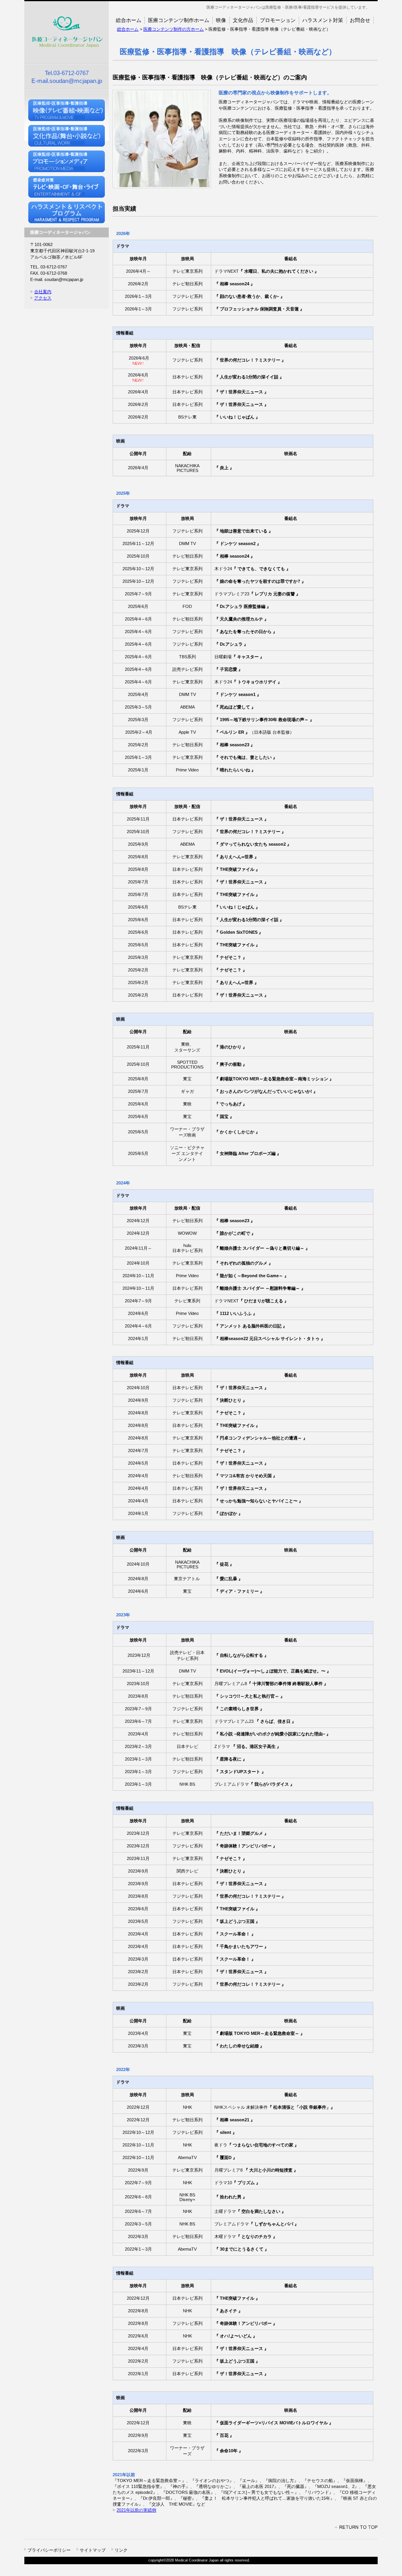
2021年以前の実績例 (136, 2510)
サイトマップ (93, 2550)
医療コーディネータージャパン (67, 32)
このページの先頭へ (356, 2527)
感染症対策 (67, 187)
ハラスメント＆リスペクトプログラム (67, 212)
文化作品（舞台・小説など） (67, 136)
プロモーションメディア (67, 161)
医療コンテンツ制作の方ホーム (174, 29)
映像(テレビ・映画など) (67, 110)
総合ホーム (128, 29)
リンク (121, 2550)
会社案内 (43, 292)
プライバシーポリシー (49, 2550)
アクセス (43, 298)
